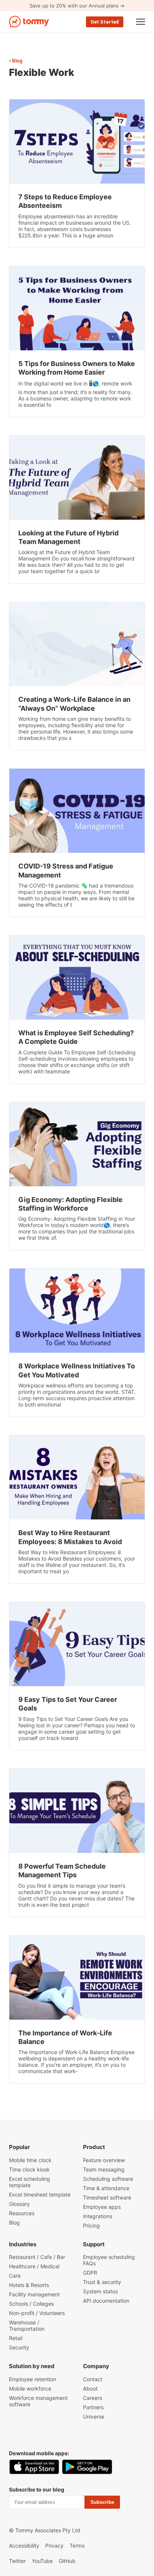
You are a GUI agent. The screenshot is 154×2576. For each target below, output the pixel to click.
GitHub (67, 2561)
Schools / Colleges (31, 2304)
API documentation (106, 2301)
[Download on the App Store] (34, 2467)
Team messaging (104, 2169)
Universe (94, 2417)
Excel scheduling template (30, 2182)
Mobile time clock (30, 2160)
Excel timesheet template (40, 2194)
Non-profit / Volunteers (37, 2313)
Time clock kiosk (29, 2169)
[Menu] (141, 22)
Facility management (34, 2294)
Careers (93, 2398)
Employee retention (33, 2379)
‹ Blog (16, 61)
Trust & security (102, 2282)
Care (15, 2276)
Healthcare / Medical (34, 2266)
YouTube (42, 2561)
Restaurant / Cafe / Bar (37, 2257)
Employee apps (102, 2207)
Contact (93, 2379)
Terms (77, 2546)
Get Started (105, 22)
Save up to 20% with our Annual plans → (77, 6)
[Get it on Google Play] (87, 2467)
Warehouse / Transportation (27, 2326)
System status (100, 2291)
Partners (93, 2407)
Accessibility (24, 2546)
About (90, 2389)
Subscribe (102, 2502)
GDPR (90, 2273)
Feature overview (104, 2160)
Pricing (91, 2225)
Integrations (98, 2216)
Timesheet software (107, 2197)
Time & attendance (106, 2188)
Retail (16, 2338)
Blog (14, 2223)
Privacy (54, 2546)
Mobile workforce (30, 2389)
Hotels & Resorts (29, 2285)
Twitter (17, 2561)
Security (19, 2347)
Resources (22, 2213)
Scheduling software (108, 2179)
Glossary (19, 2204)
